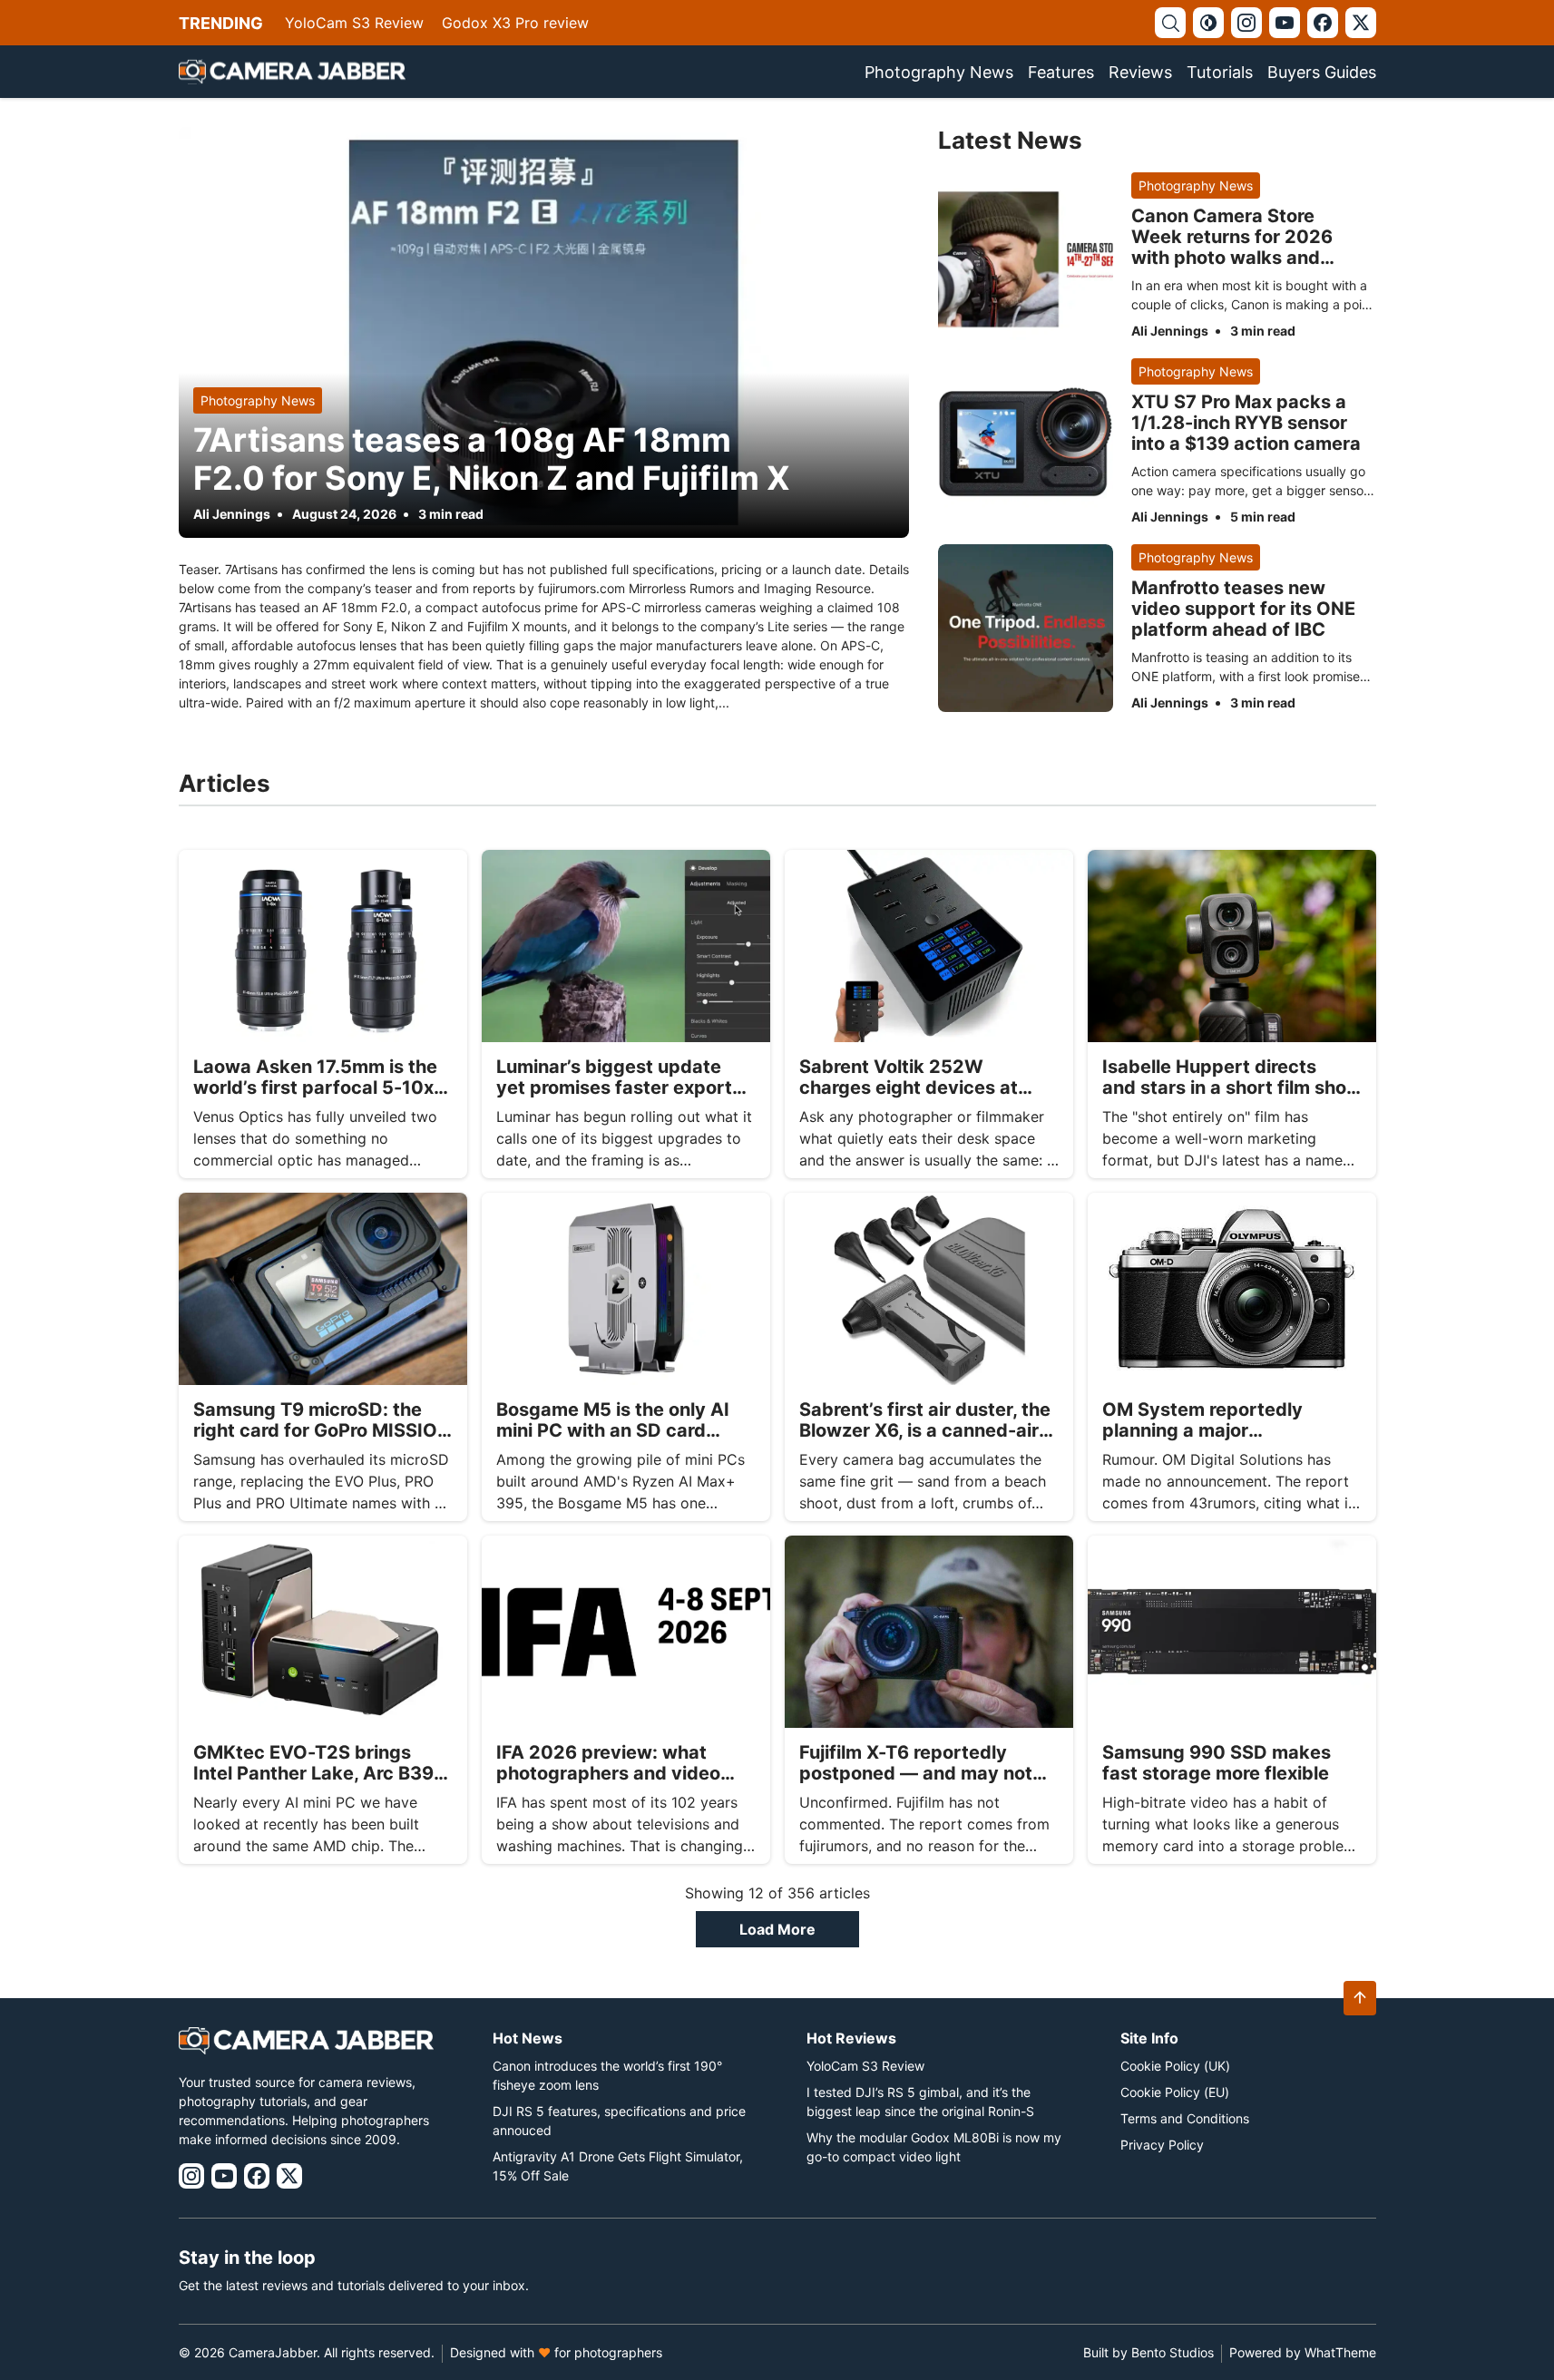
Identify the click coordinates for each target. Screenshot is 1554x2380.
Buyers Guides (1322, 72)
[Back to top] (1360, 1998)
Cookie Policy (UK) (1175, 2066)
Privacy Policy (1162, 2145)
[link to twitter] (1361, 23)
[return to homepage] (292, 72)
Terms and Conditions (1185, 2118)
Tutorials (1220, 72)
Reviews (1140, 72)
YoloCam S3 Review (354, 23)
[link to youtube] (1285, 23)
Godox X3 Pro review (515, 23)
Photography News (939, 72)
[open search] (1170, 23)
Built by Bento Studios (1148, 2352)
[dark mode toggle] (1208, 23)
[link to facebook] (1323, 23)
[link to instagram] (1246, 23)
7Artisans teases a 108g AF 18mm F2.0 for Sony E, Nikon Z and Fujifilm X (492, 459)
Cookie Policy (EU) (1175, 2092)
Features (1061, 72)
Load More (777, 1929)
